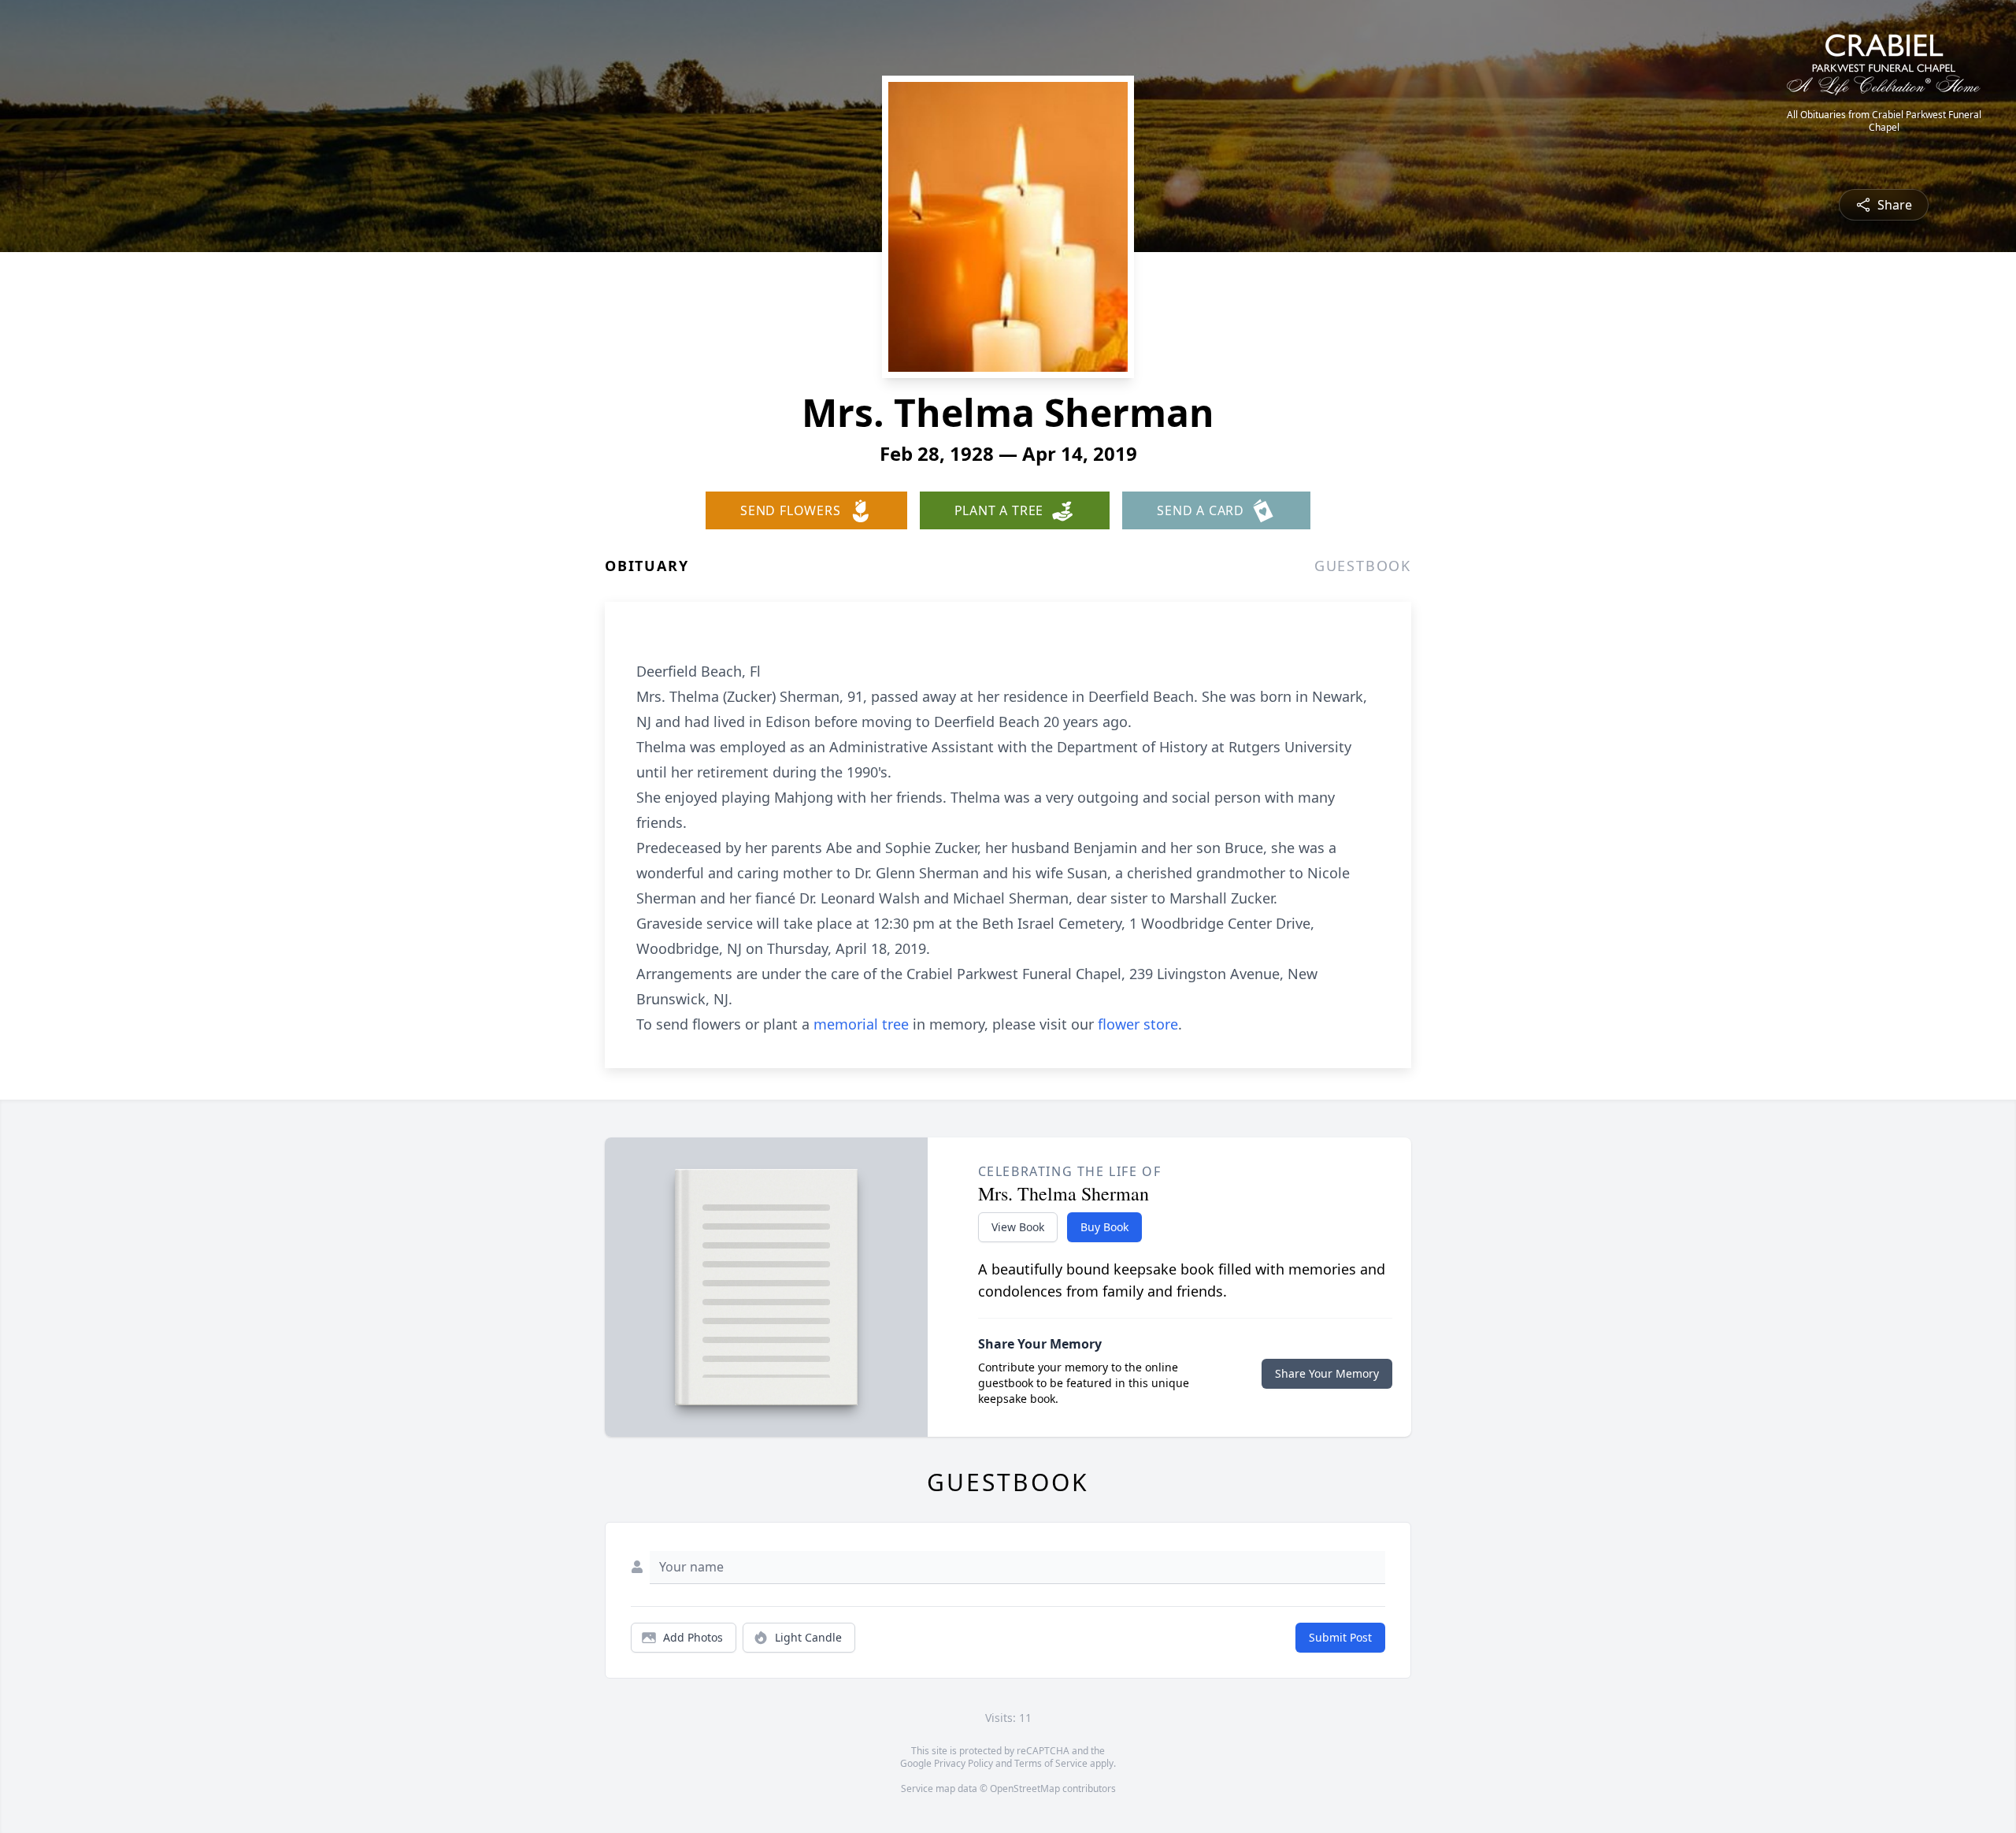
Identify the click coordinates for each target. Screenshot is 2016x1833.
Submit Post (1340, 1637)
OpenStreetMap (1025, 1788)
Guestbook (1363, 566)
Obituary (647, 566)
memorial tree (861, 1024)
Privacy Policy (964, 1763)
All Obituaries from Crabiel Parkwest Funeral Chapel (1884, 121)
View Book (1018, 1227)
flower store (1138, 1024)
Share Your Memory (1327, 1373)
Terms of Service (1051, 1763)
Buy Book (1104, 1227)
